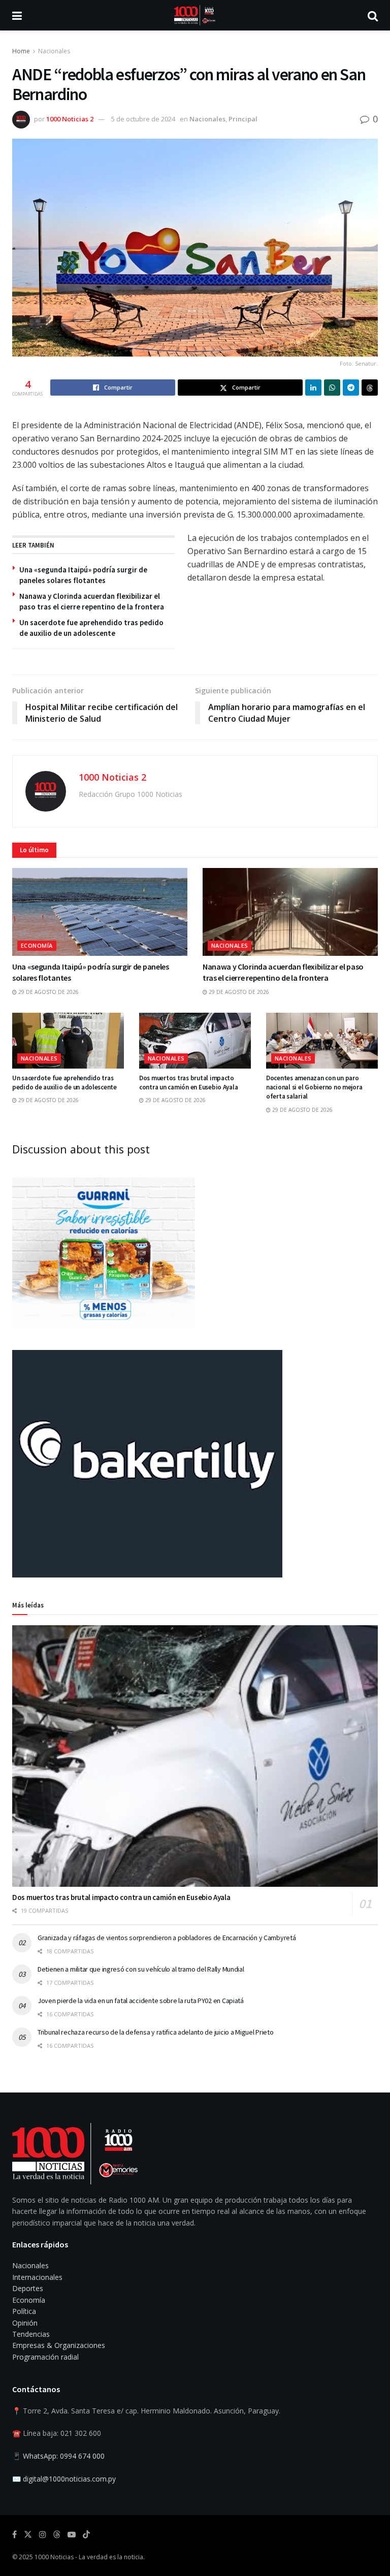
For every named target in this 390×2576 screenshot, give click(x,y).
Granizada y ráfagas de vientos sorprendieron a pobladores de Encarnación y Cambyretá (167, 1938)
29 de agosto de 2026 (48, 992)
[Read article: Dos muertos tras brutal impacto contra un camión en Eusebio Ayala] (195, 1041)
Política (24, 2311)
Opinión (25, 2323)
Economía (37, 945)
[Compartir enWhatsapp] (332, 388)
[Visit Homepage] (195, 15)
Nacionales (54, 51)
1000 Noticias (54, 2557)
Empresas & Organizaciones (59, 2345)
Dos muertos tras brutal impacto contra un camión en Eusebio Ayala (188, 1083)
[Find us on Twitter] (28, 2535)
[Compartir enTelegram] (351, 388)
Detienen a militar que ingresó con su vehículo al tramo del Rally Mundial (141, 1969)
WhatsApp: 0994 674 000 (64, 2456)
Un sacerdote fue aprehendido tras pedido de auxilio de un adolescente (64, 1083)
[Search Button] (373, 15)
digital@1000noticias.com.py (69, 2479)
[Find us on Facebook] (14, 2535)
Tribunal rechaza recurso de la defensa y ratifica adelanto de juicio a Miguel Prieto (155, 2032)
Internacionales (37, 2277)
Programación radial (45, 2357)
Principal (243, 119)
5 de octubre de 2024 (143, 119)
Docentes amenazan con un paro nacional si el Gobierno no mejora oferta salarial (314, 1087)
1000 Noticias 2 (70, 119)
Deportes (28, 2288)
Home (21, 51)
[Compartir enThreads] (370, 388)
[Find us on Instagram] (43, 2535)
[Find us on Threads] (57, 2535)
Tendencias (31, 2334)
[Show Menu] (17, 15)
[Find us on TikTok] (86, 2535)
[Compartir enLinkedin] (313, 388)
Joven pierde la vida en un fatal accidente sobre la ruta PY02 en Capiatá (141, 2001)
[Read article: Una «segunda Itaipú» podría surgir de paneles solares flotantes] (100, 912)
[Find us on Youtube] (72, 2535)
